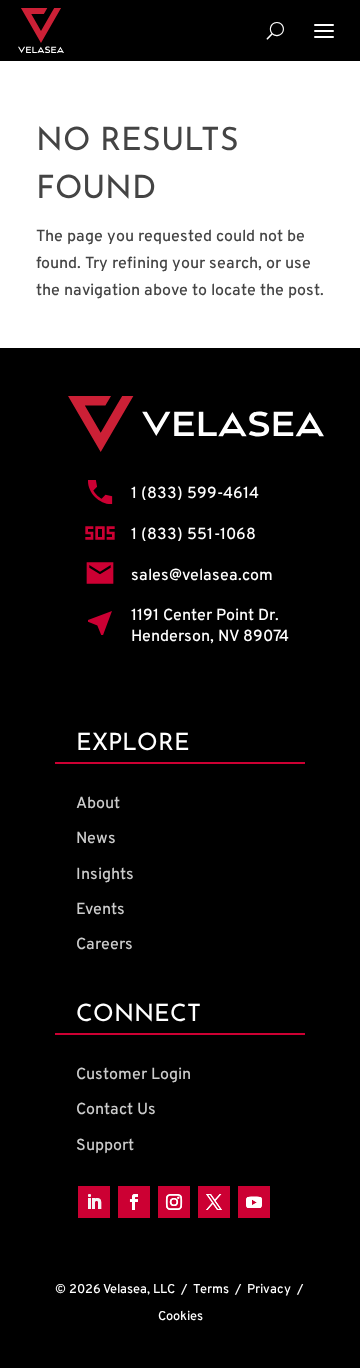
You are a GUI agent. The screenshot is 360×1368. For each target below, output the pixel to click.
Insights (105, 875)
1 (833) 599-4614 (195, 494)
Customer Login (133, 1075)
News (96, 839)
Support (105, 1146)
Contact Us (116, 1110)
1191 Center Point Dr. (205, 616)
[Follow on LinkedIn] (94, 1202)
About (98, 804)
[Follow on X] (214, 1202)
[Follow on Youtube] (254, 1202)
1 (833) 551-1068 (193, 535)
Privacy (269, 1290)
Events (100, 910)
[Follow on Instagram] (174, 1202)
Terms (211, 1290)
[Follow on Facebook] (134, 1202)
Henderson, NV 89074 (210, 637)
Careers (104, 945)
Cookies (180, 1317)
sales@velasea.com (202, 576)
